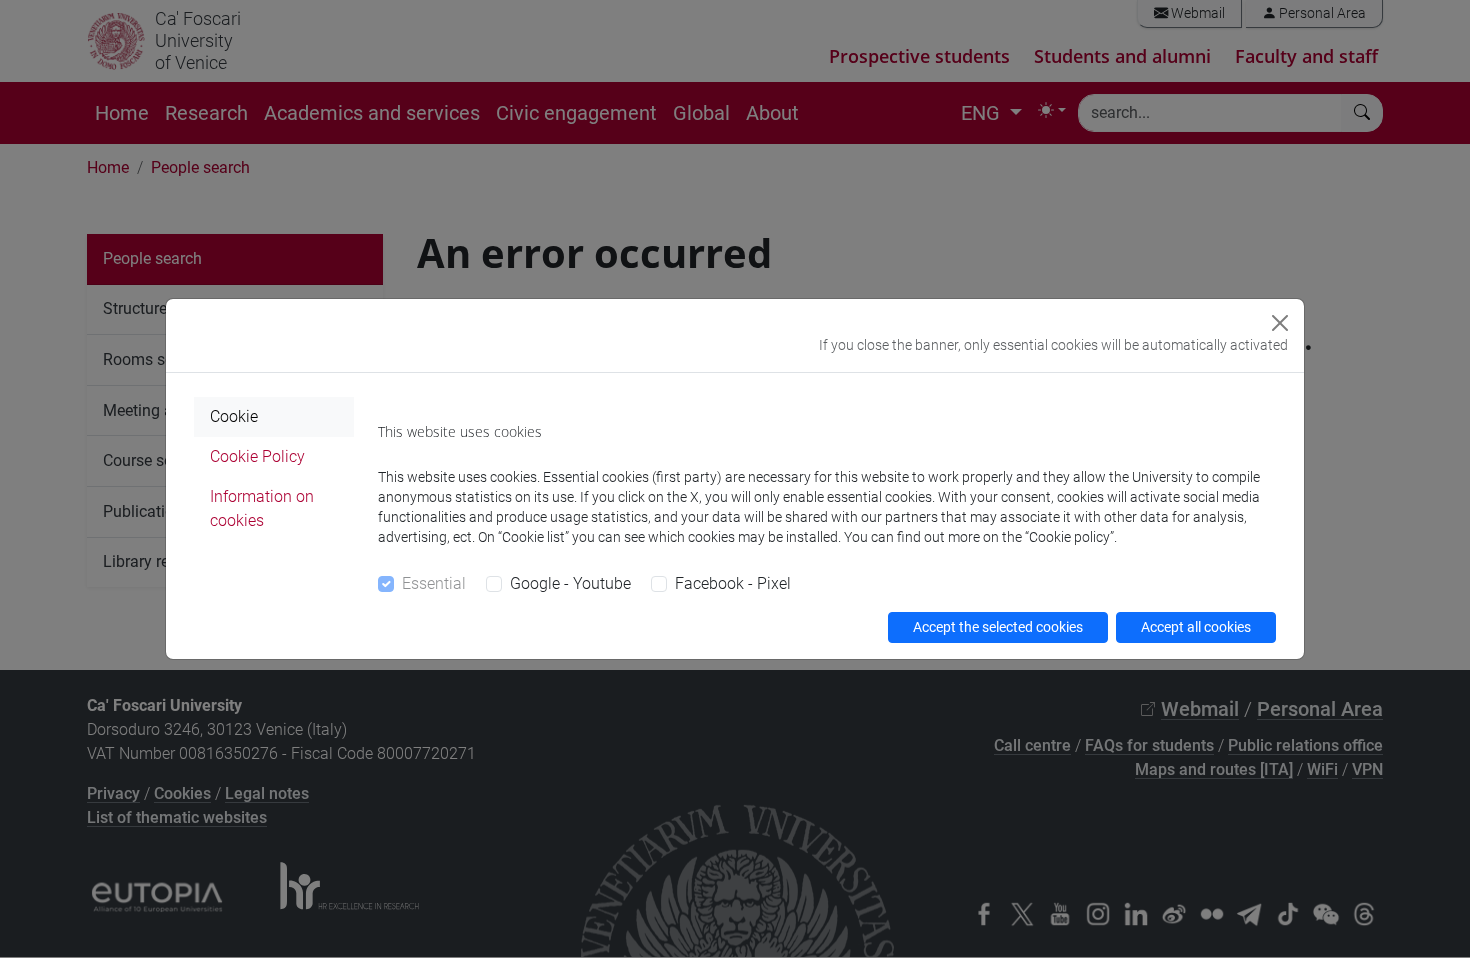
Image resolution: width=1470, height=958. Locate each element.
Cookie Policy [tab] (257, 456)
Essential (434, 583)
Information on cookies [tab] (262, 508)
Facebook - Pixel (733, 583)
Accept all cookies (1196, 627)
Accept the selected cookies (998, 627)
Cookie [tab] (234, 416)
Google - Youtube (570, 583)
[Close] (1280, 323)
